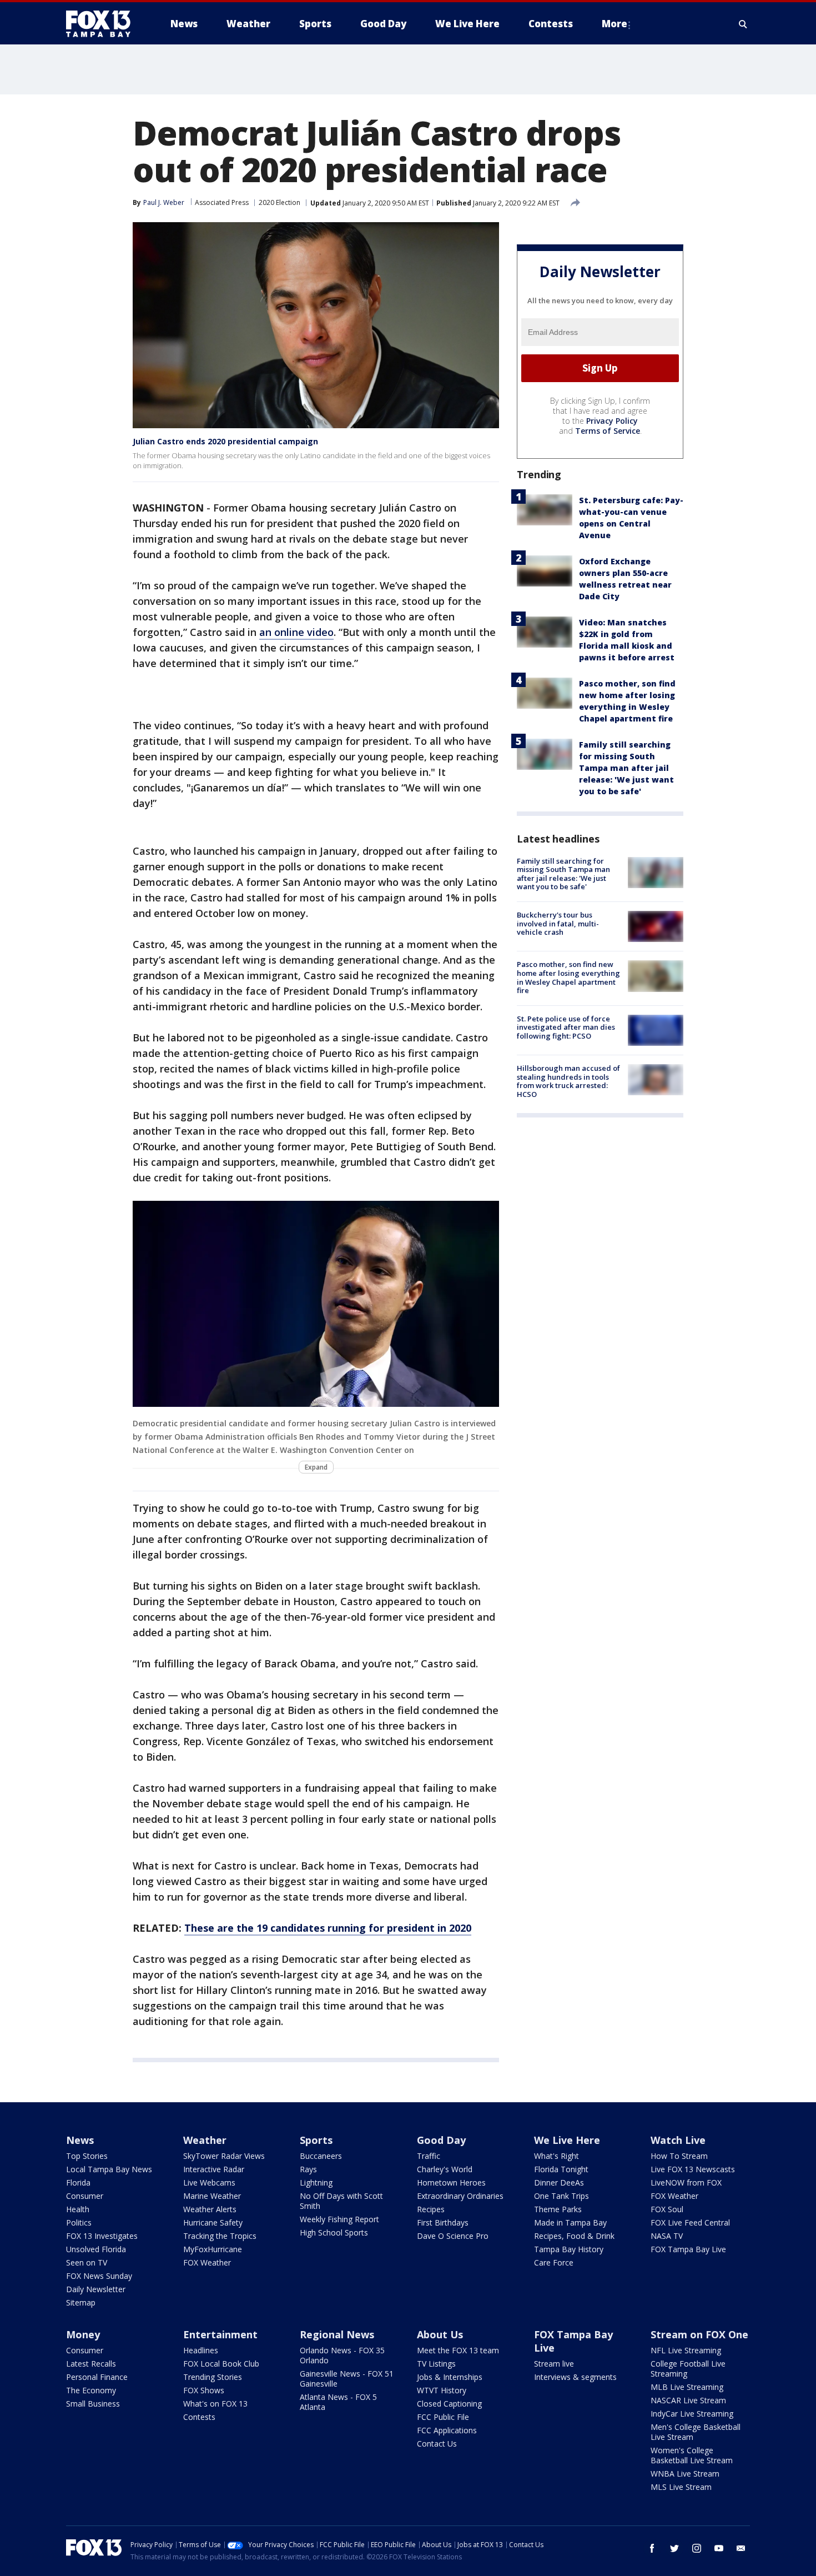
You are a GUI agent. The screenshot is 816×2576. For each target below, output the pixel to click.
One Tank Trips (561, 2196)
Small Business (93, 2404)
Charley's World (445, 2169)
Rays (308, 2169)
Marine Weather (212, 2196)
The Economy (91, 2390)
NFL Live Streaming (686, 2350)
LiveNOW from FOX (686, 2182)
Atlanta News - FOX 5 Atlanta (338, 2402)
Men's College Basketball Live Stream (696, 2432)
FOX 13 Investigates (102, 2236)
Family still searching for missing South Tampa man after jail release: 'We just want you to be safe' (626, 768)
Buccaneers (321, 2156)
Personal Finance (97, 2377)
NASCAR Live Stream (688, 2400)
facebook (652, 2548)
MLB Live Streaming (687, 2387)
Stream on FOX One (699, 2334)
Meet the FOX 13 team (458, 2350)
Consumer (85, 2196)
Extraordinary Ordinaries (460, 2196)
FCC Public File (443, 2417)
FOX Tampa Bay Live (688, 2249)
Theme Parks (558, 2209)
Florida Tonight (561, 2169)
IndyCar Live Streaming (692, 2414)
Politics (79, 2222)
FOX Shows (204, 2390)
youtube (719, 2548)
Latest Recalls (91, 2364)
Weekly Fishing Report (339, 2219)
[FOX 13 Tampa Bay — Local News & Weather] (103, 24)
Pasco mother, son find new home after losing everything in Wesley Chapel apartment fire (568, 977)
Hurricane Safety (213, 2222)
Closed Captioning (449, 2404)
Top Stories (87, 2156)
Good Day (441, 2140)
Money (83, 2334)
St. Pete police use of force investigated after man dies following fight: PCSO (566, 1027)
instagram (697, 2548)
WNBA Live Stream (685, 2474)
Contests (199, 2417)
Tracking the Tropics (220, 2236)
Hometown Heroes (451, 2182)
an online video (296, 632)
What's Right (556, 2156)
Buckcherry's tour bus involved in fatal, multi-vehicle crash (558, 923)
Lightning (316, 2182)
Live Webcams (209, 2182)
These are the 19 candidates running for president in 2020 (328, 1928)
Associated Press (222, 202)
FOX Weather (207, 2262)
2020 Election (279, 202)
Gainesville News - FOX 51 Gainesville (347, 2379)
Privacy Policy (612, 421)
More (614, 24)
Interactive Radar (214, 2169)
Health (78, 2209)
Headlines (201, 2350)
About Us (440, 2334)
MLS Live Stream (681, 2487)
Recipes (431, 2209)
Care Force (554, 2262)
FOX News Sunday (99, 2276)
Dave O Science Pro (453, 2236)
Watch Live (678, 2140)
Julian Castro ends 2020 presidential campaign (225, 441)
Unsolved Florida (96, 2249)
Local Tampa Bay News (109, 2169)
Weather (205, 2140)
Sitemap (81, 2302)
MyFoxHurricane (213, 2249)
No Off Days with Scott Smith (341, 2201)
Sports (316, 2140)
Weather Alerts (210, 2209)
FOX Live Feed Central (690, 2222)
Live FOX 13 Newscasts (693, 2169)
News (80, 2140)
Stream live (554, 2364)
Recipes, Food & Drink (574, 2236)
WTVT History (442, 2390)
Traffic (429, 2156)
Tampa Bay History (569, 2249)
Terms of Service (608, 431)
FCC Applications (447, 2430)
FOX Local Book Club (221, 2364)
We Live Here (567, 2140)
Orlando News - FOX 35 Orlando (342, 2355)
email (741, 2548)
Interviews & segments (575, 2377)
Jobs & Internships (450, 2377)
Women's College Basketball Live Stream (692, 2455)
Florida (78, 2182)
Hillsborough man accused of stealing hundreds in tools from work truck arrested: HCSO (568, 1081)
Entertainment (220, 2334)
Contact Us (437, 2444)
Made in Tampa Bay (570, 2222)
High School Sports (334, 2232)
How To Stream (679, 2156)
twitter (674, 2548)
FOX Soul (667, 2209)
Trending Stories (213, 2377)
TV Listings (436, 2364)
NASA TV (667, 2236)
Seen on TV (87, 2262)
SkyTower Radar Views (224, 2156)
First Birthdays (443, 2222)
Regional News (337, 2334)
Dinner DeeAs (559, 2182)
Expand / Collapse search (743, 24)
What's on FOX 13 (215, 2404)
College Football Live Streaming (688, 2369)
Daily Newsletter (96, 2289)
